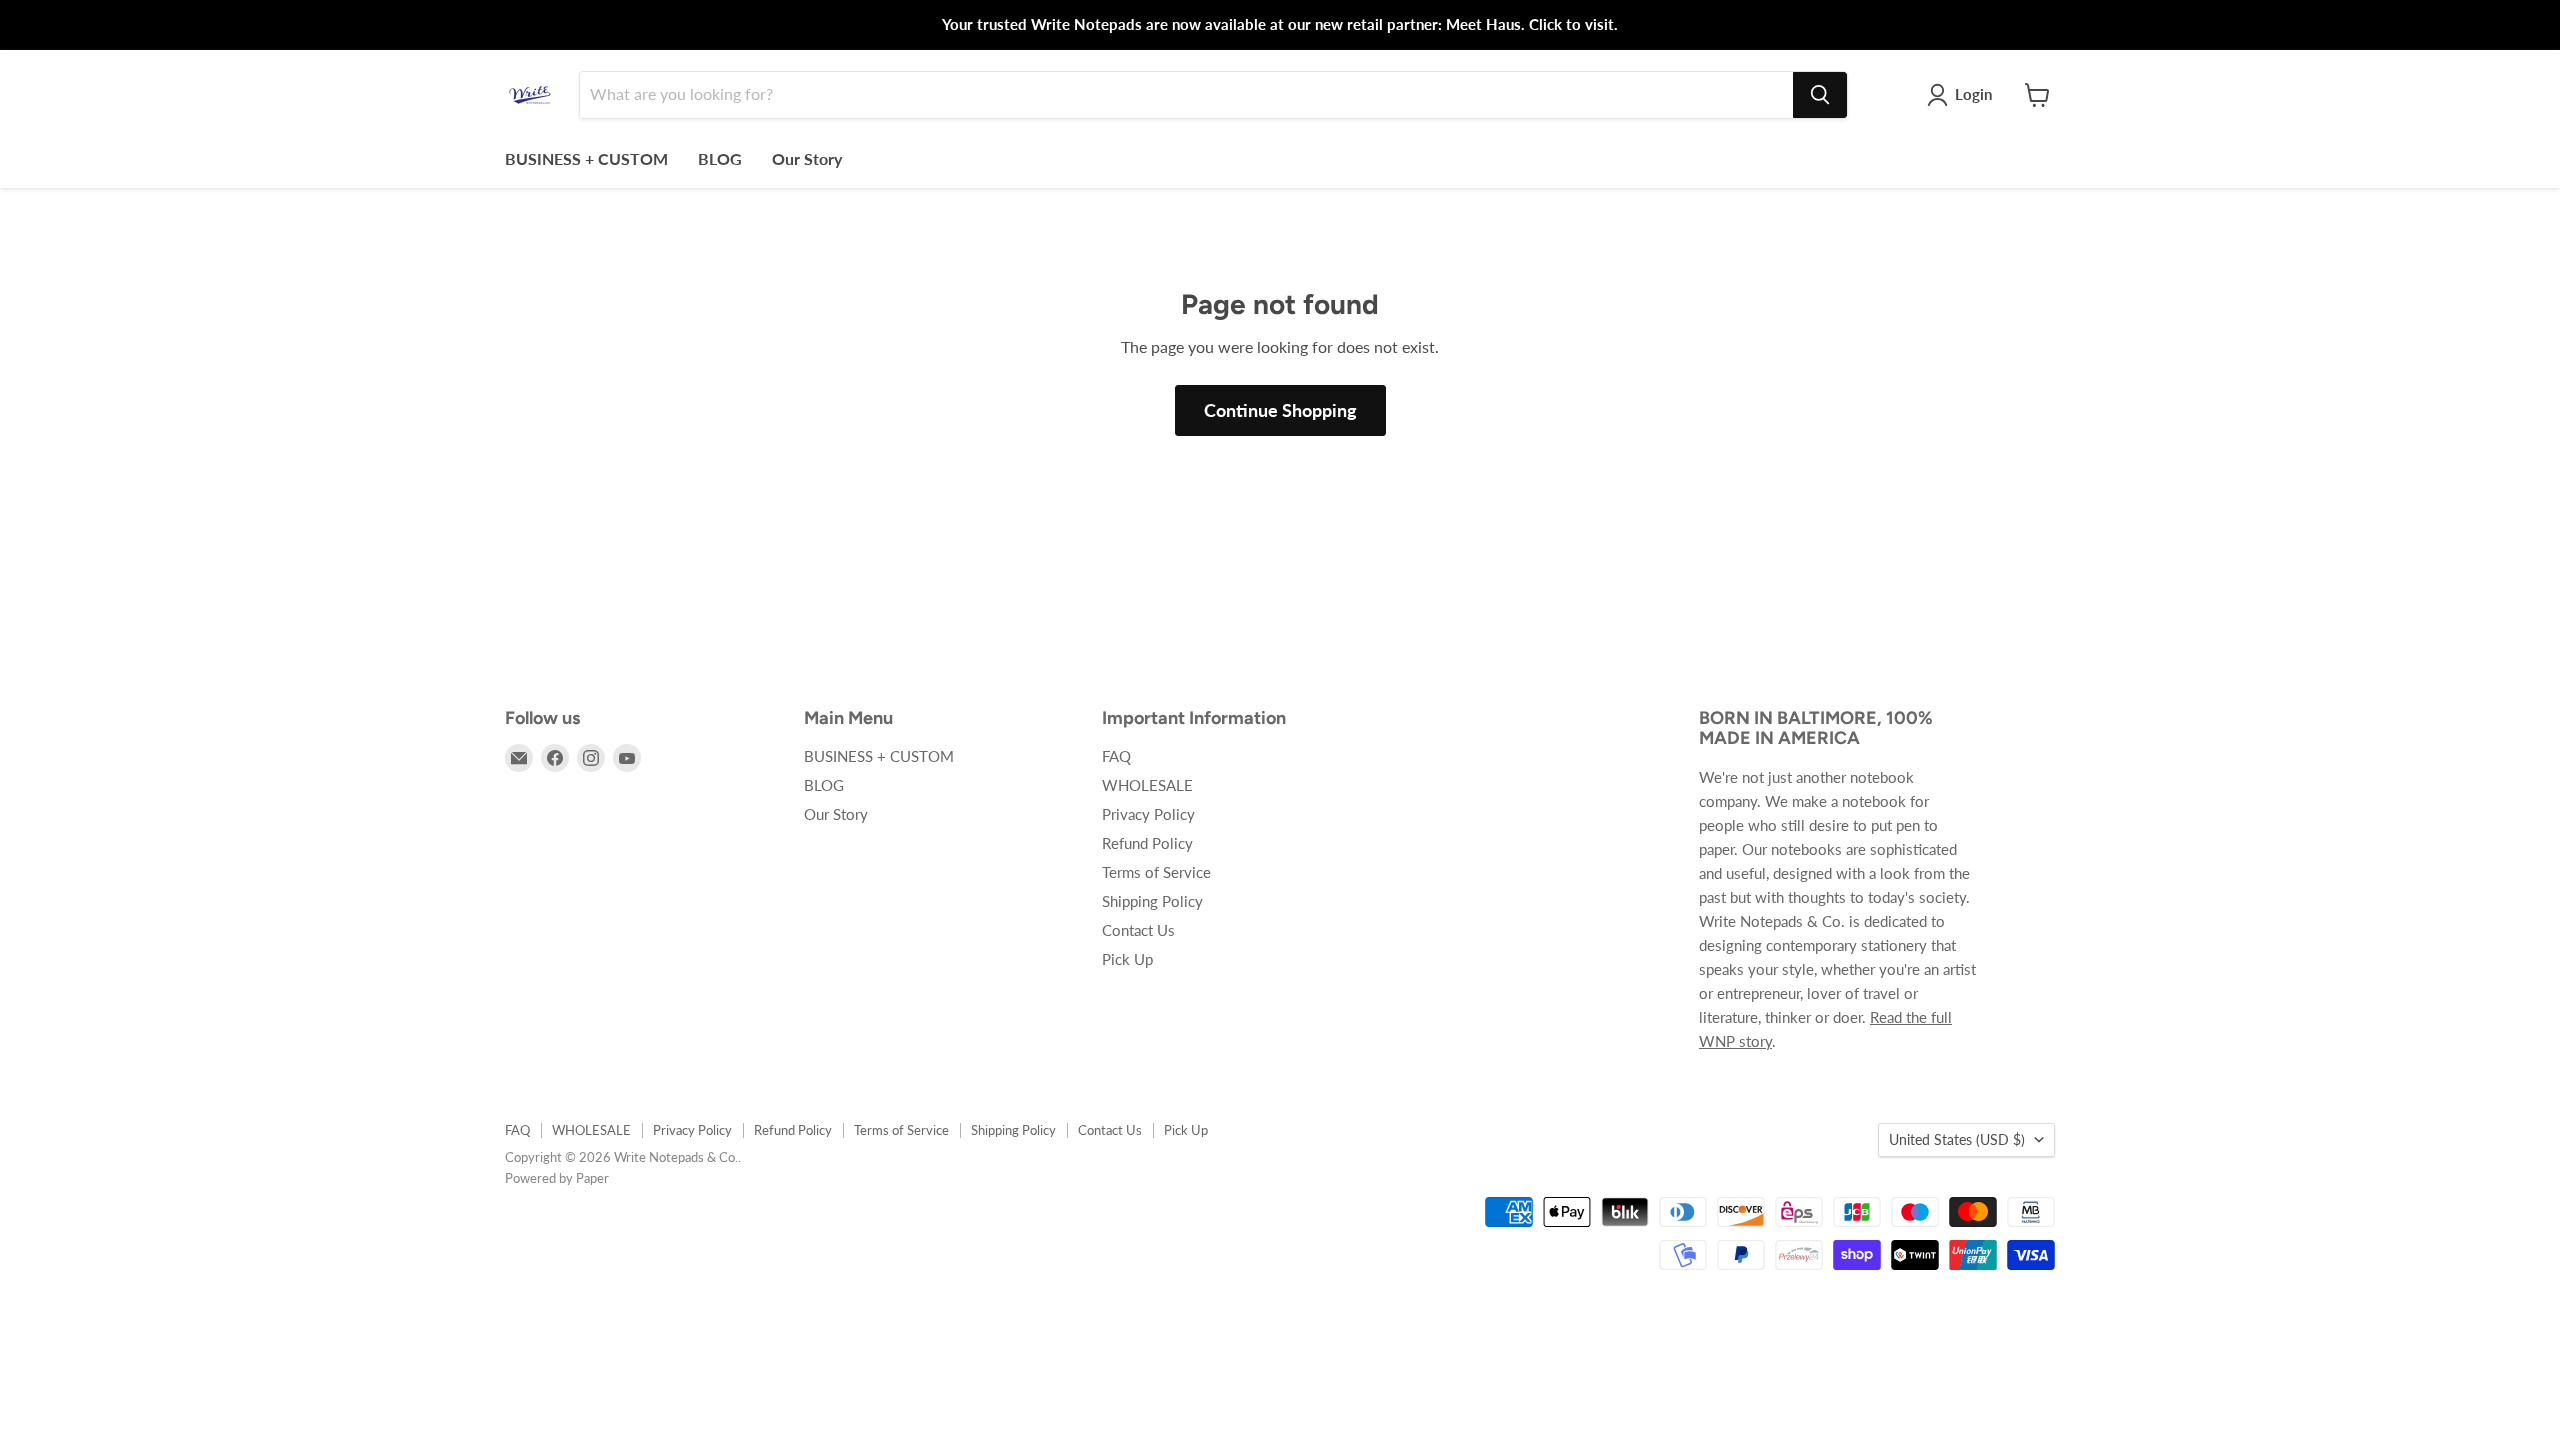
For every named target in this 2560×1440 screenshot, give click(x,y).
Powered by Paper (557, 1178)
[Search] (1820, 95)
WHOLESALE (1147, 785)
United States (1957, 1139)
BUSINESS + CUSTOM (586, 158)
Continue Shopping (1280, 410)
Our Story (807, 158)
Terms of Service (1156, 872)
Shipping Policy (1152, 901)
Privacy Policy (1148, 814)
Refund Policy (1147, 843)
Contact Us (1138, 930)
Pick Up (1127, 959)
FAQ (1116, 756)
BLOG (720, 158)
